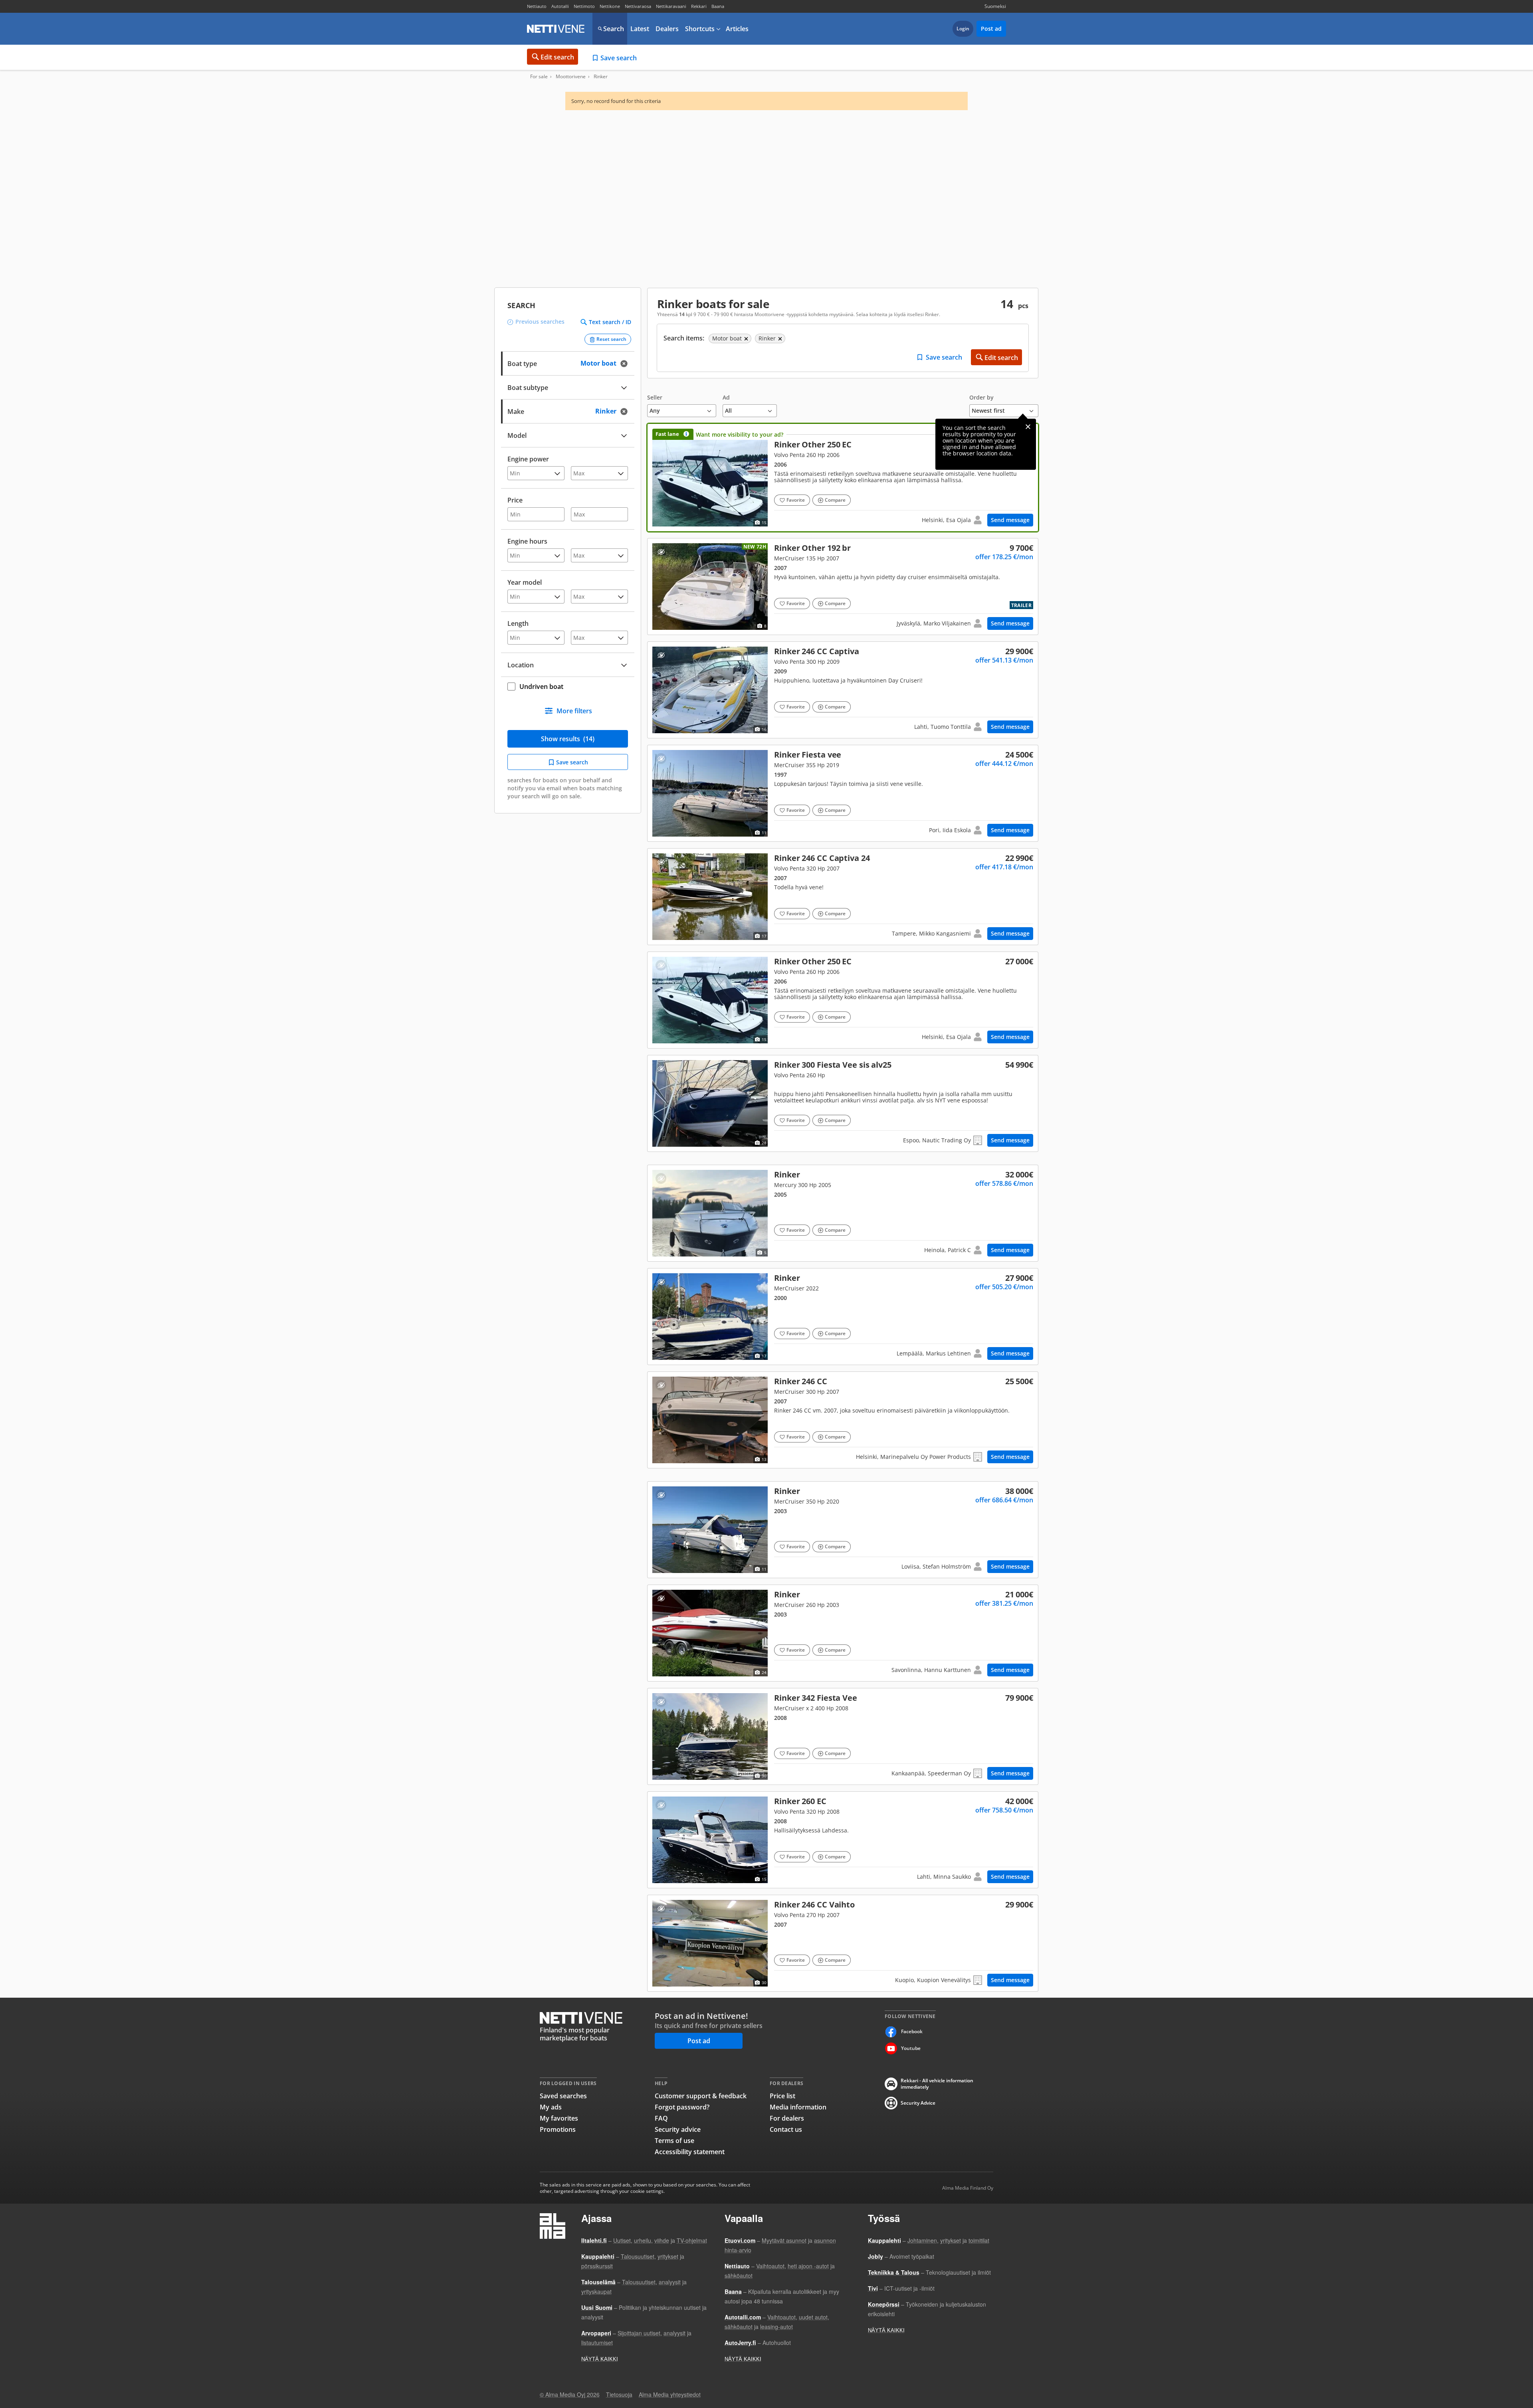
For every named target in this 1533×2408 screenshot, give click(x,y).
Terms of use (674, 2141)
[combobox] (568, 411)
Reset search (611, 339)
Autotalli (560, 6)
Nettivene (556, 29)
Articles (737, 29)
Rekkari (699, 6)
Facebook (912, 2031)
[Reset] (626, 363)
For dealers (787, 2118)
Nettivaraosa (638, 6)
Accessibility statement (690, 2152)
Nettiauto (537, 6)
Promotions (558, 2129)
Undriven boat (541, 687)
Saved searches (563, 2096)
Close (1028, 427)
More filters (574, 711)
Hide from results (661, 552)
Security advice (678, 2129)
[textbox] (562, 411)
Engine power (528, 459)
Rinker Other (843, 478)
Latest (640, 29)
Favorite (796, 500)
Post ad (991, 29)
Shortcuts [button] (700, 29)
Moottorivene (571, 77)
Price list (782, 2096)
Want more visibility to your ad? (740, 434)
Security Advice (918, 2103)
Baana (718, 6)
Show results (568, 739)
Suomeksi (995, 6)
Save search (619, 58)
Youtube (911, 2048)
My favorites (559, 2118)
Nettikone (610, 6)
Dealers (667, 29)
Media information (798, 2107)
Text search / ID (610, 322)
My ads (551, 2107)
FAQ (661, 2118)
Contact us (786, 2129)
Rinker (843, 793)
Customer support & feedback (701, 2096)
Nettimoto (584, 6)
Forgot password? (682, 2107)
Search (614, 29)
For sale (539, 77)
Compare (835, 500)
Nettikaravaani (671, 6)
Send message (1010, 520)
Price (515, 500)
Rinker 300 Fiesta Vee (843, 1103)
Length (518, 623)
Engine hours (527, 541)
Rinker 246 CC (843, 690)
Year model (525, 582)
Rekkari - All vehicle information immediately (937, 2084)
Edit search (557, 57)
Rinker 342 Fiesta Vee (843, 1736)
